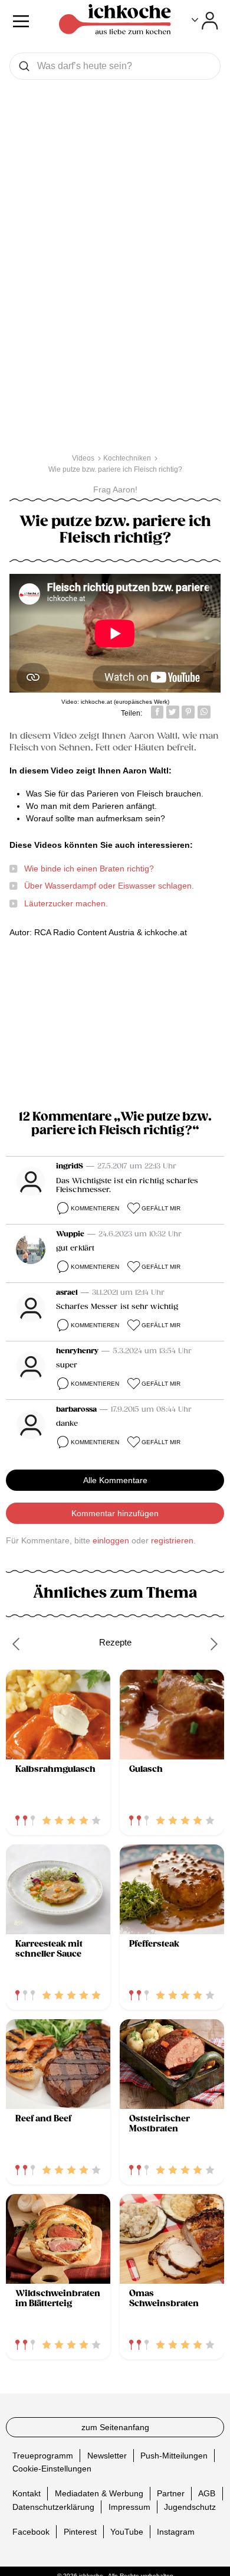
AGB (207, 2493)
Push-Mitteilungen (174, 2456)
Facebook (31, 2531)
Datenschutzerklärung (53, 2506)
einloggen (111, 1540)
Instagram (176, 2531)
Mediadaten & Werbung (99, 2493)
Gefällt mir (161, 1208)
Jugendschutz (190, 2506)
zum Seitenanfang (115, 2427)
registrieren (172, 1540)
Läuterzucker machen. (66, 903)
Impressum (129, 2506)
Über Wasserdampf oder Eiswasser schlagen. (109, 886)
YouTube (127, 2531)
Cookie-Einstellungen (52, 2469)
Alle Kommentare (115, 1480)
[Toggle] (205, 21)
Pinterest (80, 2531)
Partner (171, 2493)
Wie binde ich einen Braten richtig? (89, 869)
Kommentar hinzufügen (115, 1513)
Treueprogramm (43, 2456)
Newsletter (107, 2456)
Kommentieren (95, 1208)
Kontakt (27, 2493)
